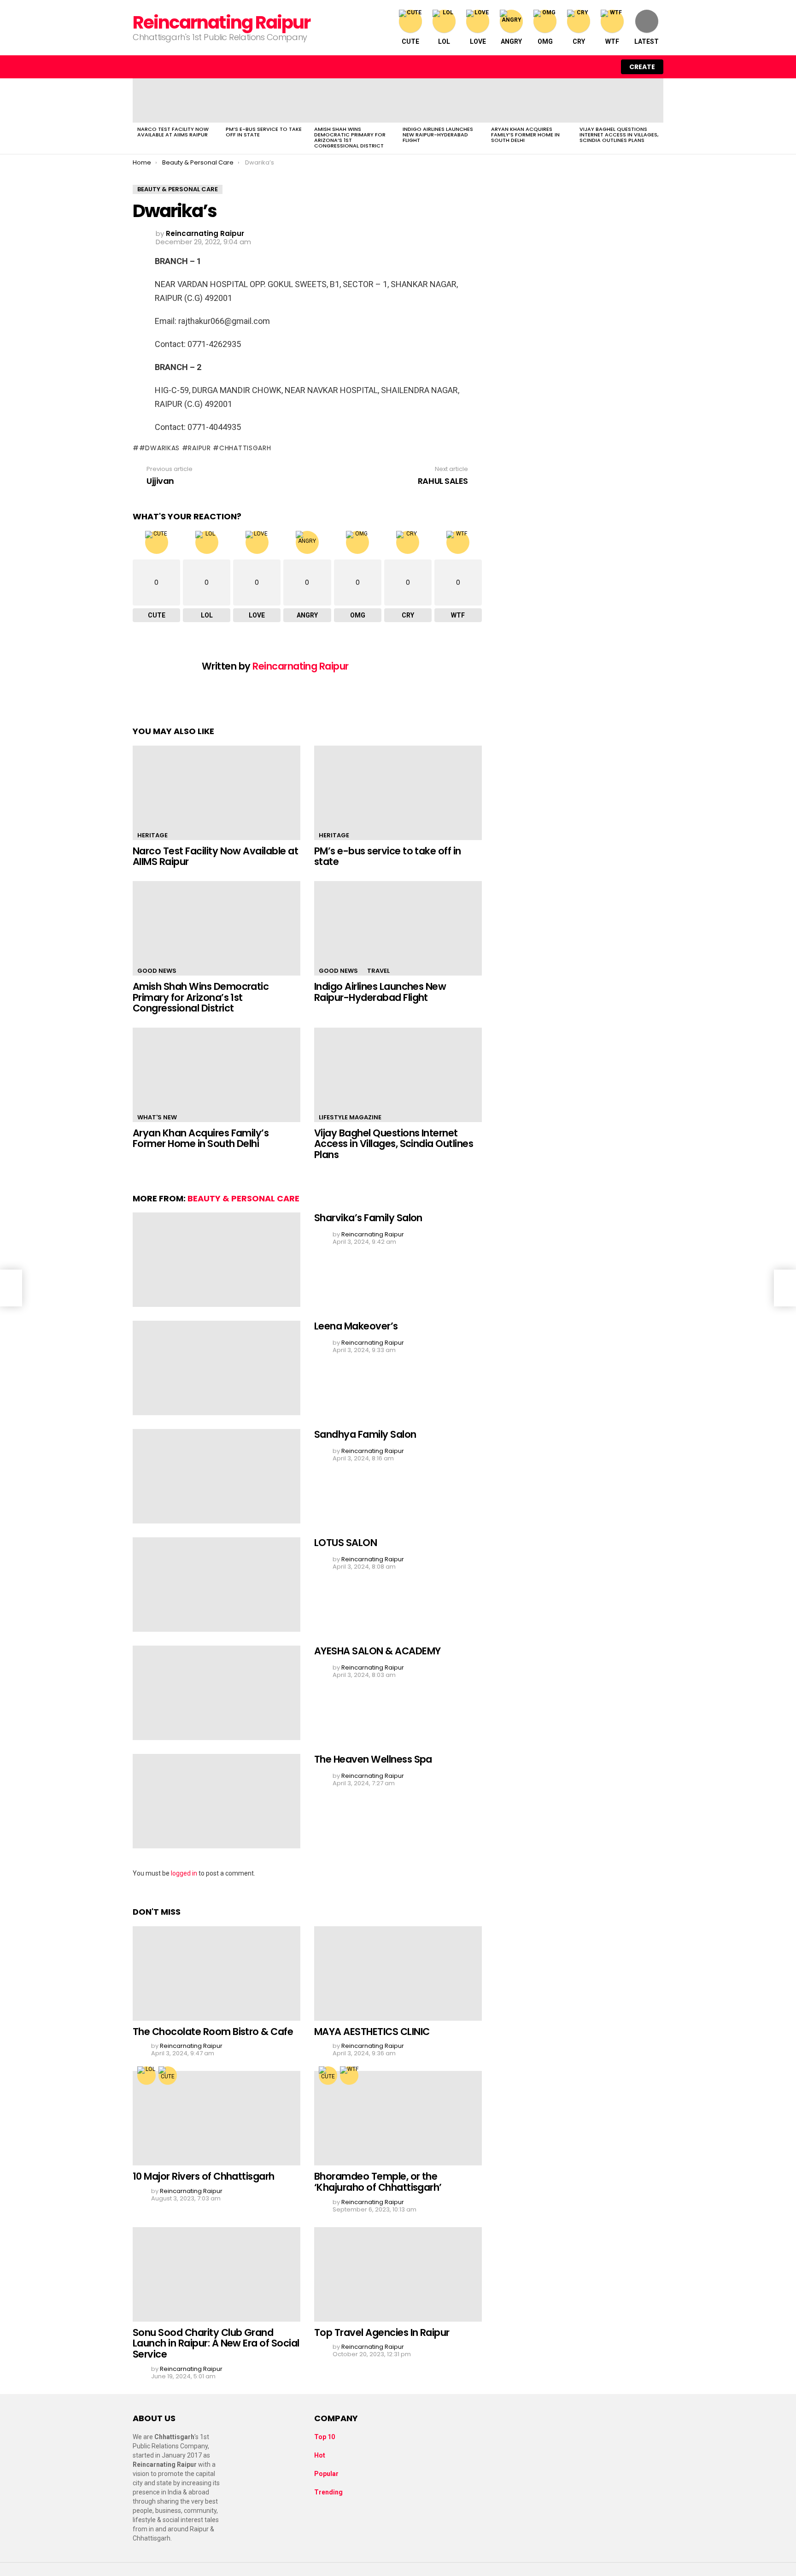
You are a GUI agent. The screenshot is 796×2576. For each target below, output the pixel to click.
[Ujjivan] (11, 1288)
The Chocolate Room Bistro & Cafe (213, 2032)
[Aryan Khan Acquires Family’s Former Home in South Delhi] (531, 100)
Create (642, 67)
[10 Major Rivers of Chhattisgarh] (217, 2118)
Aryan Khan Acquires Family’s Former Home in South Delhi (525, 135)
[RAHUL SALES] (785, 1288)
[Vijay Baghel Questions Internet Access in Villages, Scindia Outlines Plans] (619, 100)
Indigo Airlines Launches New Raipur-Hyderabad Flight (438, 135)
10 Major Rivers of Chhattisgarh (204, 2176)
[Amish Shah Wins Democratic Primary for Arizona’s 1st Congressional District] (354, 100)
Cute (410, 41)
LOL (444, 41)
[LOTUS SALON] (217, 1585)
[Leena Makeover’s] (217, 1368)
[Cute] (168, 2076)
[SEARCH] (585, 67)
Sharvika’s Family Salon (368, 1218)
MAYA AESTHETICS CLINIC (372, 2032)
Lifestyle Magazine (350, 1117)
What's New (157, 1117)
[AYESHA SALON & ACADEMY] (217, 1693)
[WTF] (349, 2076)
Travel (378, 971)
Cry (579, 41)
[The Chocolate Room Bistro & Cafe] (217, 1973)
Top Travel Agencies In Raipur (382, 2332)
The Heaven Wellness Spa (373, 1759)
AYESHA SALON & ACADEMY (377, 1651)
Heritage (152, 835)
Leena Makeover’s (356, 1326)
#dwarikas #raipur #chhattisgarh (205, 448)
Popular (326, 2474)
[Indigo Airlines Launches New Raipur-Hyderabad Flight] (442, 100)
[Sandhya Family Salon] (217, 1476)
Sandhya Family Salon (365, 1434)
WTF (612, 41)
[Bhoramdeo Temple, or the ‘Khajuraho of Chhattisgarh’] (398, 2118)
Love (478, 41)
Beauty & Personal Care (243, 1198)
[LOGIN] (604, 67)
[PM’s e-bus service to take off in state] (265, 100)
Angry (511, 41)
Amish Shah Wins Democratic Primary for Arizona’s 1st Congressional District (350, 137)
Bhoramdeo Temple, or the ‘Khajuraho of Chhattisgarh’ (378, 2182)
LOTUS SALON (345, 1543)
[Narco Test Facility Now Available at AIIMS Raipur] (177, 100)
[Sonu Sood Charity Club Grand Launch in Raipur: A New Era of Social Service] (217, 2274)
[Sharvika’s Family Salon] (217, 1260)
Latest (647, 41)
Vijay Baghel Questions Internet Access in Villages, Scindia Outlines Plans (619, 135)
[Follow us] (566, 67)
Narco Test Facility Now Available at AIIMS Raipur (173, 132)
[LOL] (146, 2076)
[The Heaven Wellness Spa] (217, 1801)
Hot (320, 2455)
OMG (545, 41)
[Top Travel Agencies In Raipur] (398, 2274)
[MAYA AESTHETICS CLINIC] (398, 1973)
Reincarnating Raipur (221, 22)
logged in (184, 1873)
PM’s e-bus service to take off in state (264, 132)
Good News (157, 971)
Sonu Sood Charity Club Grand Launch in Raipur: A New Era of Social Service (216, 2343)
